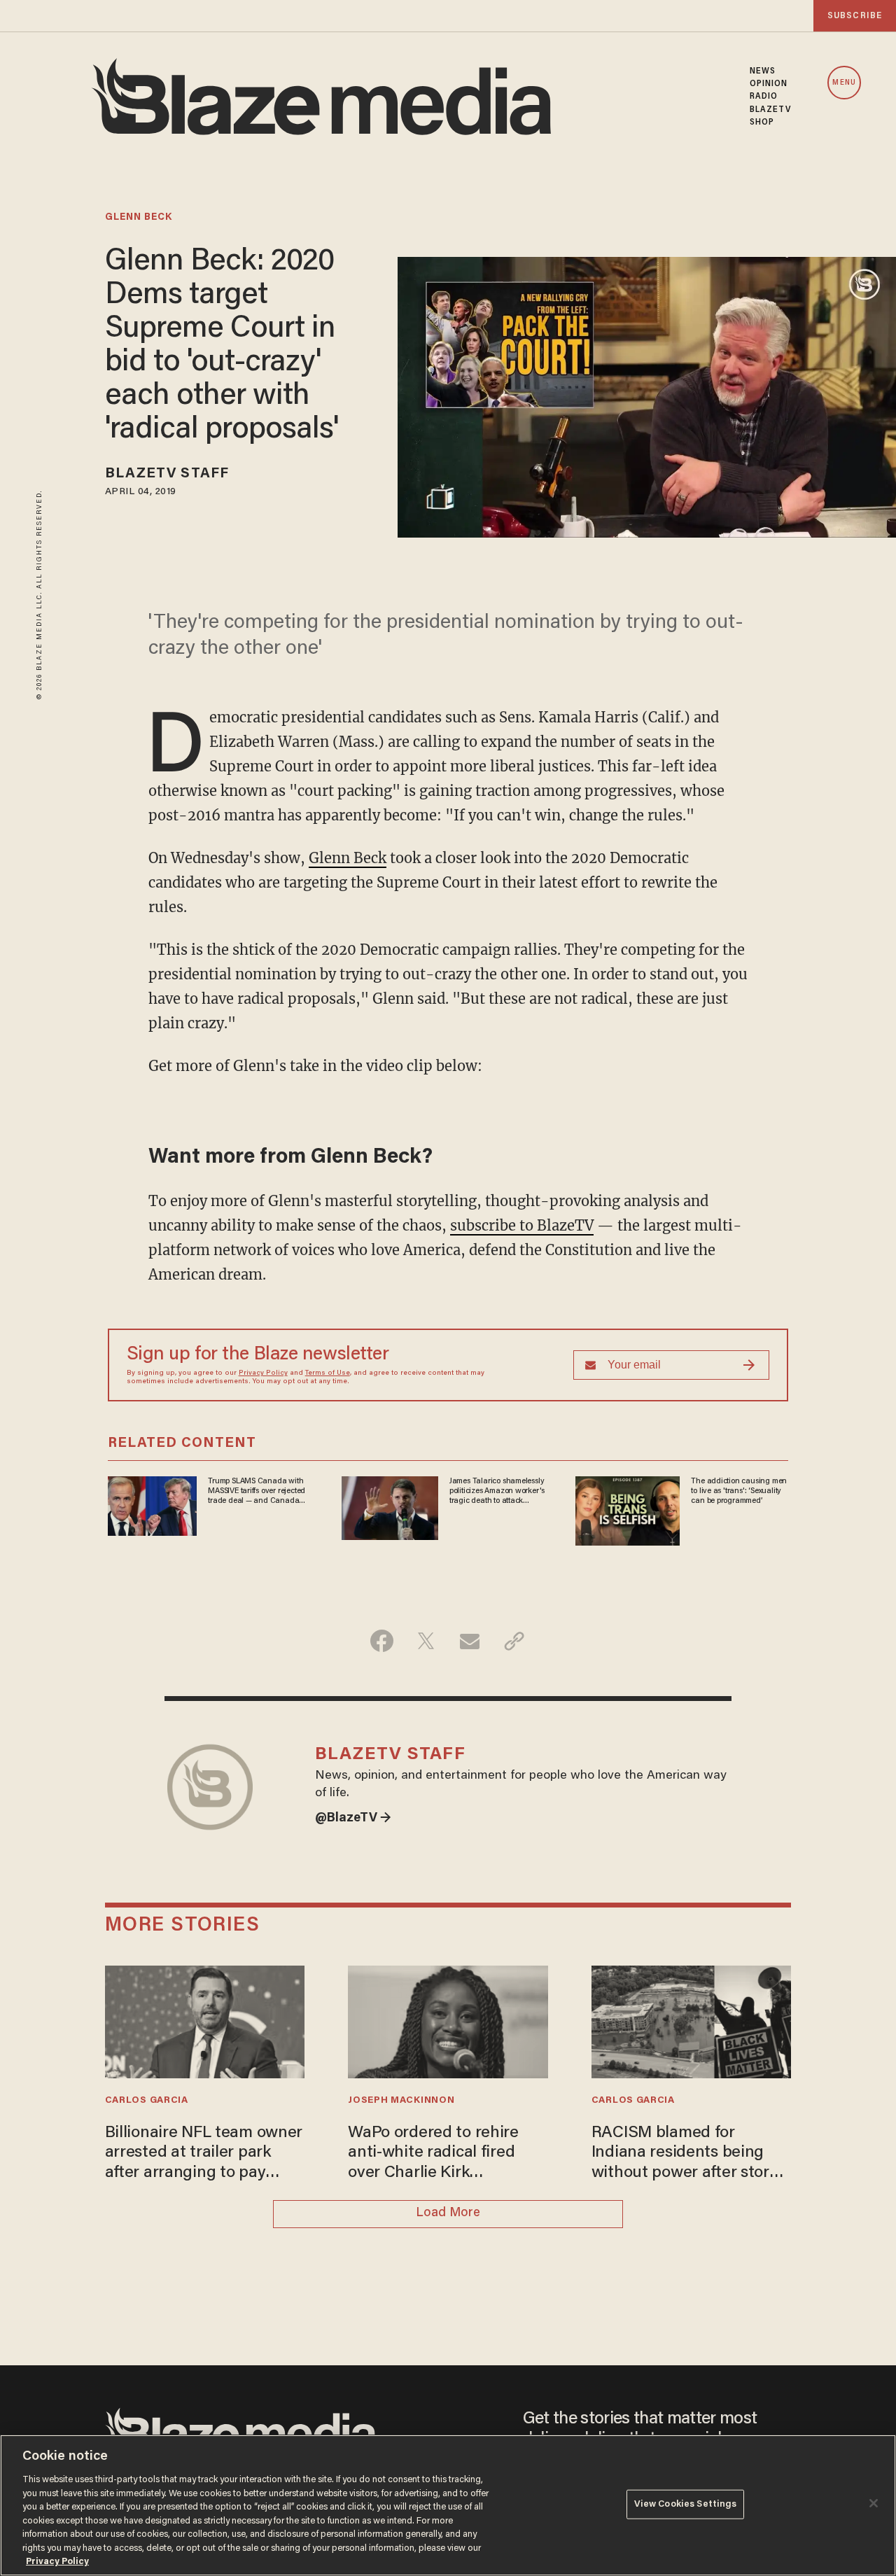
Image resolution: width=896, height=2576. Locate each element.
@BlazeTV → (353, 1819)
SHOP (762, 122)
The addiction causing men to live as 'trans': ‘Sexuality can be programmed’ (739, 1491)
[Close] (874, 2503)
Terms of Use (328, 1373)
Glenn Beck (348, 858)
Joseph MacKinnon (401, 2101)
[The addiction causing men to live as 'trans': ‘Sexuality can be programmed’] (628, 1509)
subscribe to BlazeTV (522, 1225)
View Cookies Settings (686, 2504)
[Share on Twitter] (426, 1641)
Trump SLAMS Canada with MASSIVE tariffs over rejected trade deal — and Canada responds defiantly (257, 1492)
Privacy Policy (263, 1373)
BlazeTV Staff (167, 474)
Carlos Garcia (147, 2101)
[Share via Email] (470, 1641)
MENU (844, 83)
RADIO (764, 97)
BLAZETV (771, 110)
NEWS (763, 71)
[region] (448, 2505)
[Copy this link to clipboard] (514, 1641)
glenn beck (139, 218)
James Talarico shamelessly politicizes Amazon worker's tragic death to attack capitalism (497, 1492)
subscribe (855, 16)
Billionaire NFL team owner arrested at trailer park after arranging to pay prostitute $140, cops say (204, 2154)
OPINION (769, 84)
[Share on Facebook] (382, 1641)
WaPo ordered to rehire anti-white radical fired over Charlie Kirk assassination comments (438, 2154)
